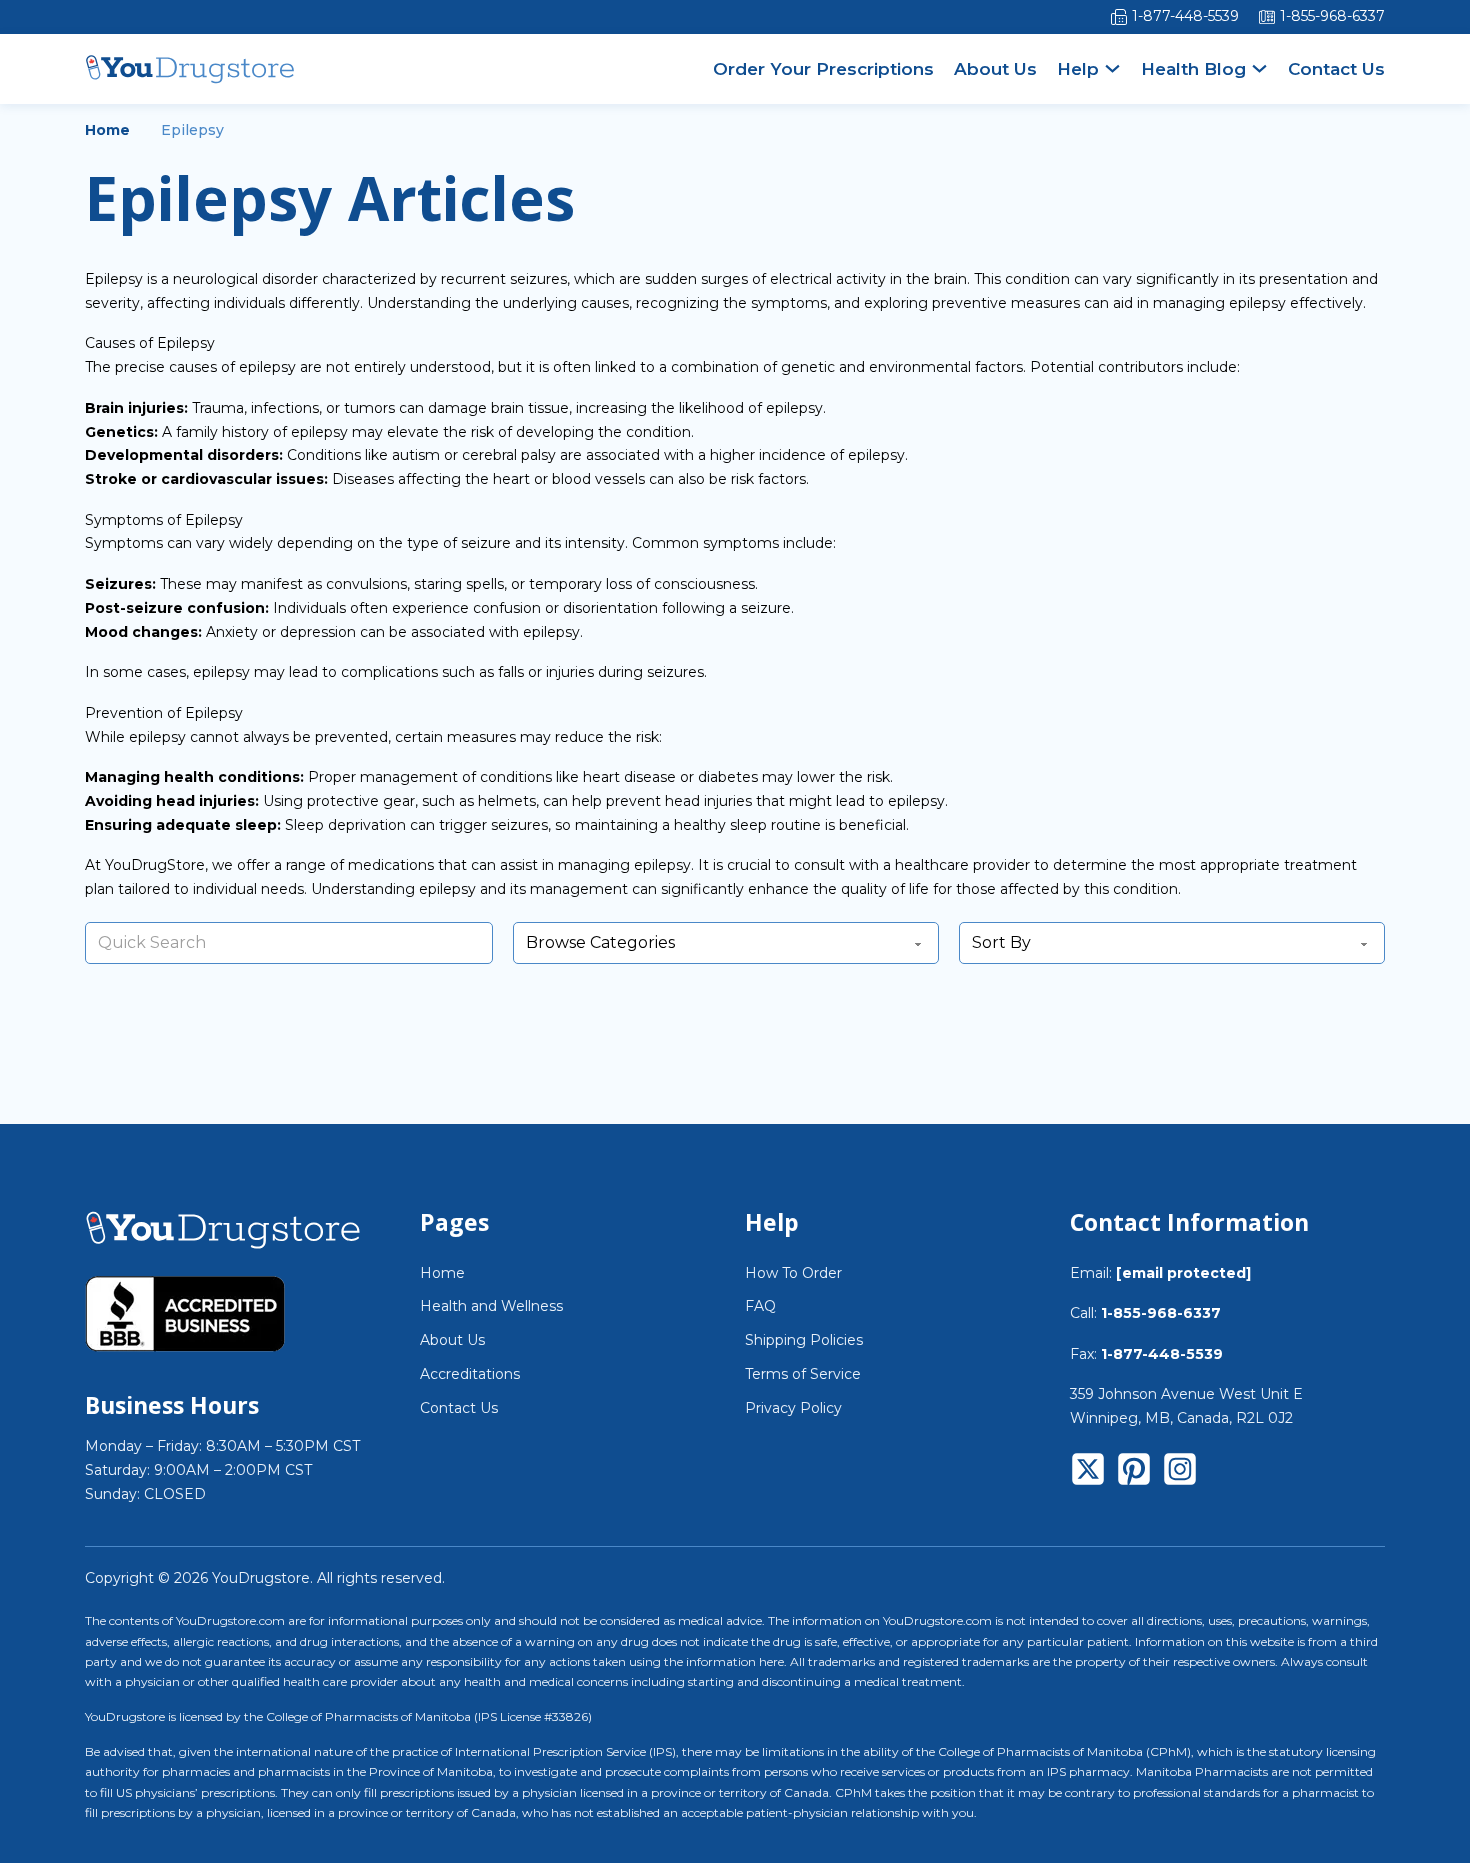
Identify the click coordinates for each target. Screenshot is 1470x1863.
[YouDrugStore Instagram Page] (1180, 1473)
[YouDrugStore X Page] (1088, 1473)
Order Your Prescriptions (823, 69)
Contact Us (1336, 69)
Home (107, 130)
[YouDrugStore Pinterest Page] (1134, 1473)
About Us (995, 69)
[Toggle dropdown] (1112, 68)
